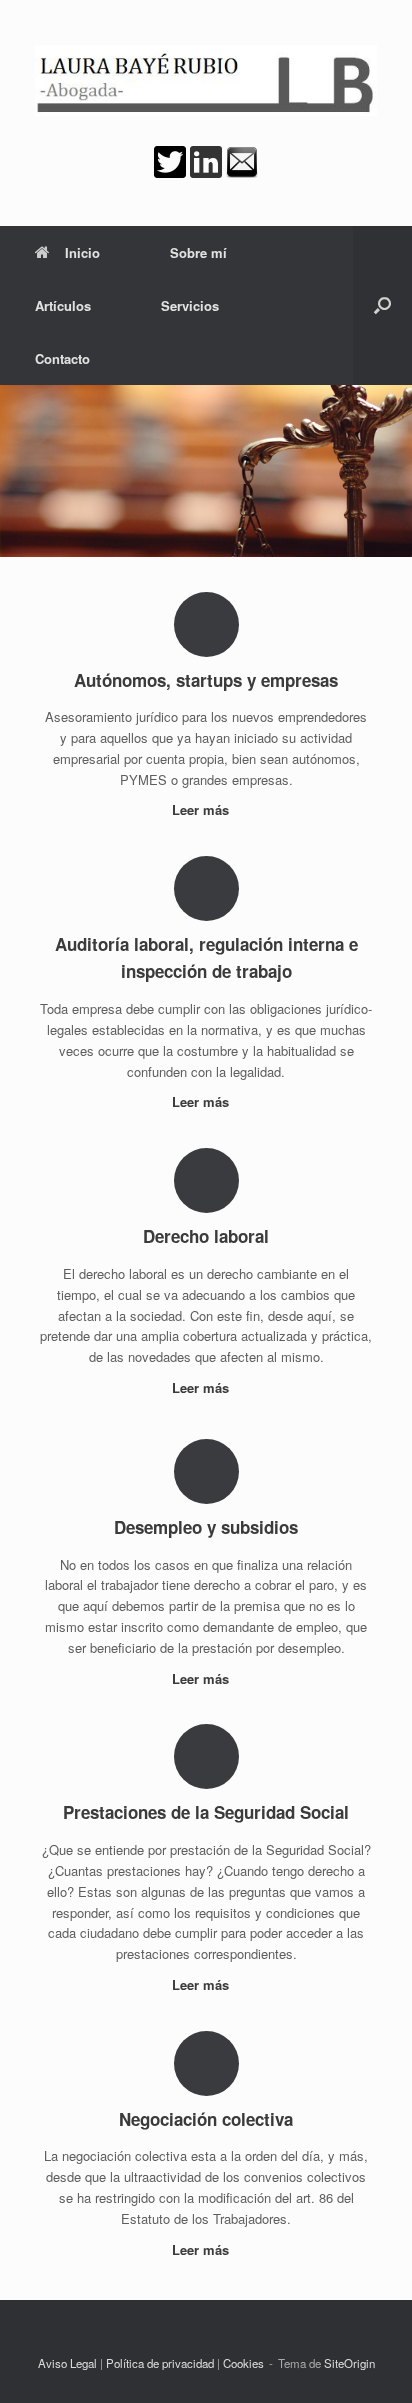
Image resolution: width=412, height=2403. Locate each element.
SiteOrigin (349, 2363)
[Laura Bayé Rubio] (206, 80)
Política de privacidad (160, 2363)
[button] (382, 305)
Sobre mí (198, 252)
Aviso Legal (67, 2363)
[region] (206, 471)
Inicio (82, 252)
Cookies (243, 2363)
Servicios (190, 305)
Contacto (62, 358)
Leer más (202, 809)
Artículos (63, 305)
